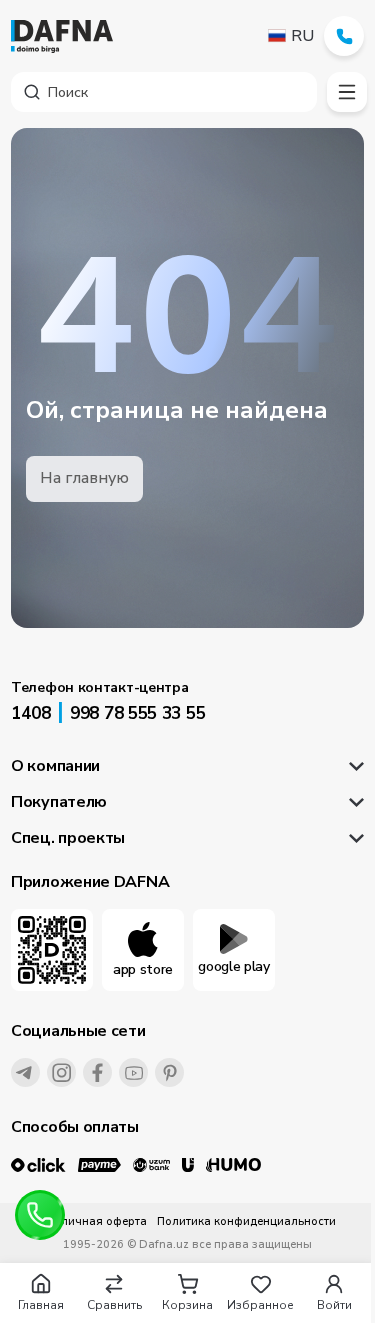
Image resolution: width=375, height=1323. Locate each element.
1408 (31, 713)
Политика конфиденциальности (246, 1221)
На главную (84, 478)
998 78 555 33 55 (137, 713)
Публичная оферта (93, 1221)
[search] (164, 92)
